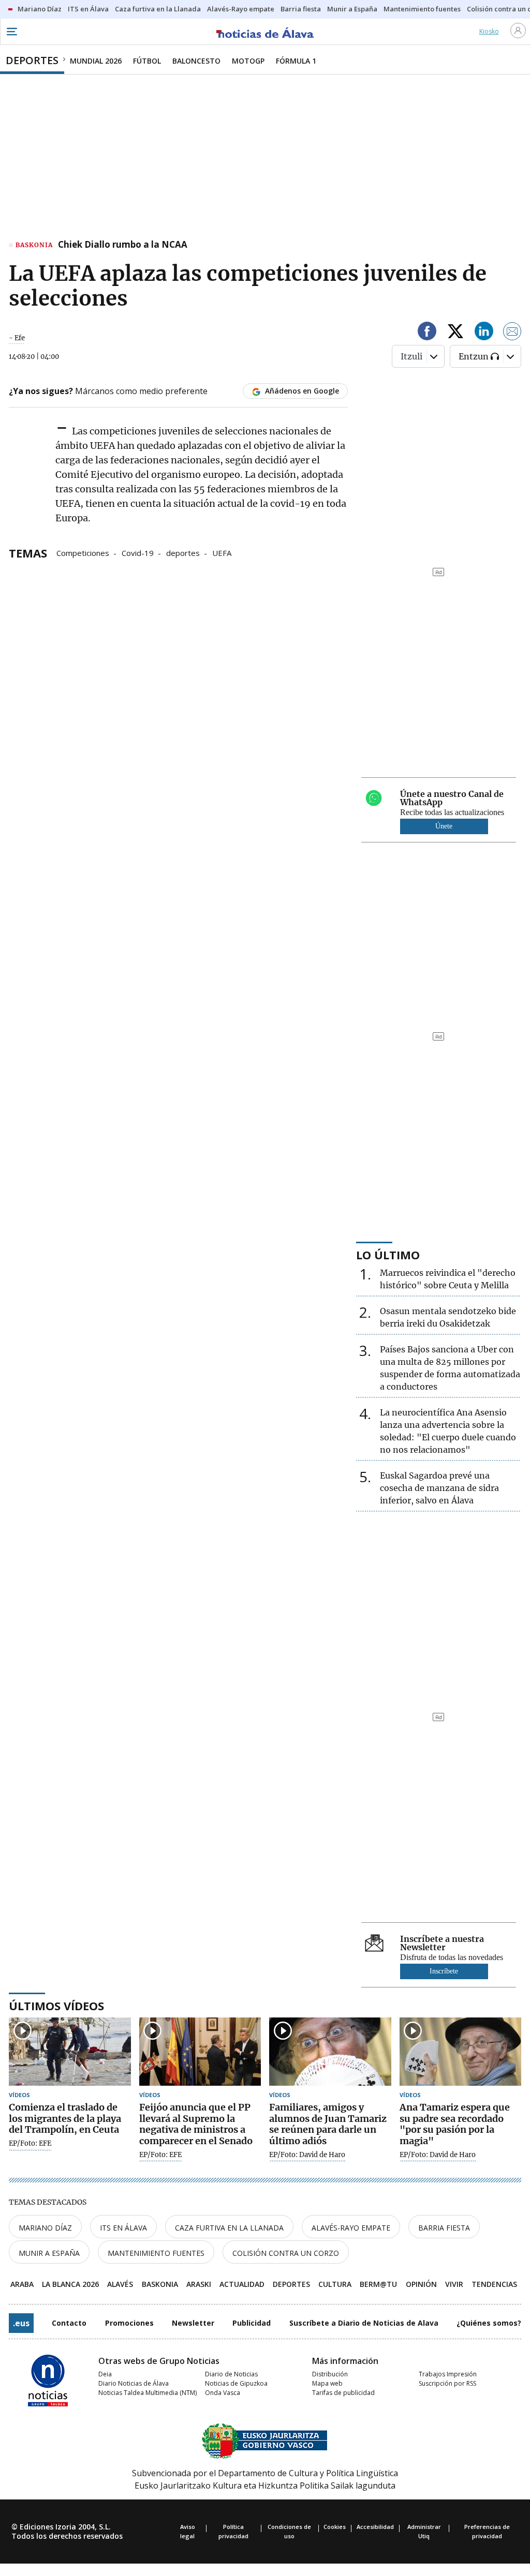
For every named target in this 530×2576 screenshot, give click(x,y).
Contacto (69, 2323)
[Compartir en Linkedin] (484, 333)
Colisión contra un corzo (286, 2253)
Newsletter (193, 2323)
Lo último (388, 1255)
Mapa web (327, 2383)
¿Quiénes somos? (489, 2323)
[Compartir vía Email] (512, 333)
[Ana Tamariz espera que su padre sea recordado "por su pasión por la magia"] (461, 2052)
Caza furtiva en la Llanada (229, 2228)
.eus (21, 2323)
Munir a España (49, 2253)
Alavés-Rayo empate (351, 2228)
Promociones (129, 2323)
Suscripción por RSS (447, 2383)
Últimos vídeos (56, 2006)
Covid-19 (138, 552)
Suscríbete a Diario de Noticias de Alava (364, 2323)
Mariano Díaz (45, 2228)
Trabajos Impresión (448, 2374)
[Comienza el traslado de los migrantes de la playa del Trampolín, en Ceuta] (70, 2052)
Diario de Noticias (231, 2374)
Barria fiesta (444, 2228)
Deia (105, 2374)
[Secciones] (11, 32)
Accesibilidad (375, 2527)
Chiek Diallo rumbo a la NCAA (123, 245)
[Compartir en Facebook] (427, 333)
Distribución (330, 2374)
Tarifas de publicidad (343, 2393)
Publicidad (252, 2323)
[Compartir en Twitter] (455, 333)
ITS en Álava (123, 2228)
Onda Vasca (223, 2393)
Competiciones (83, 552)
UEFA (222, 552)
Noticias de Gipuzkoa (236, 2383)
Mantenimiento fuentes (156, 2253)
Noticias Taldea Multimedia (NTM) (148, 2393)
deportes (183, 552)
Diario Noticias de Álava (134, 2383)
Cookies (335, 2527)
